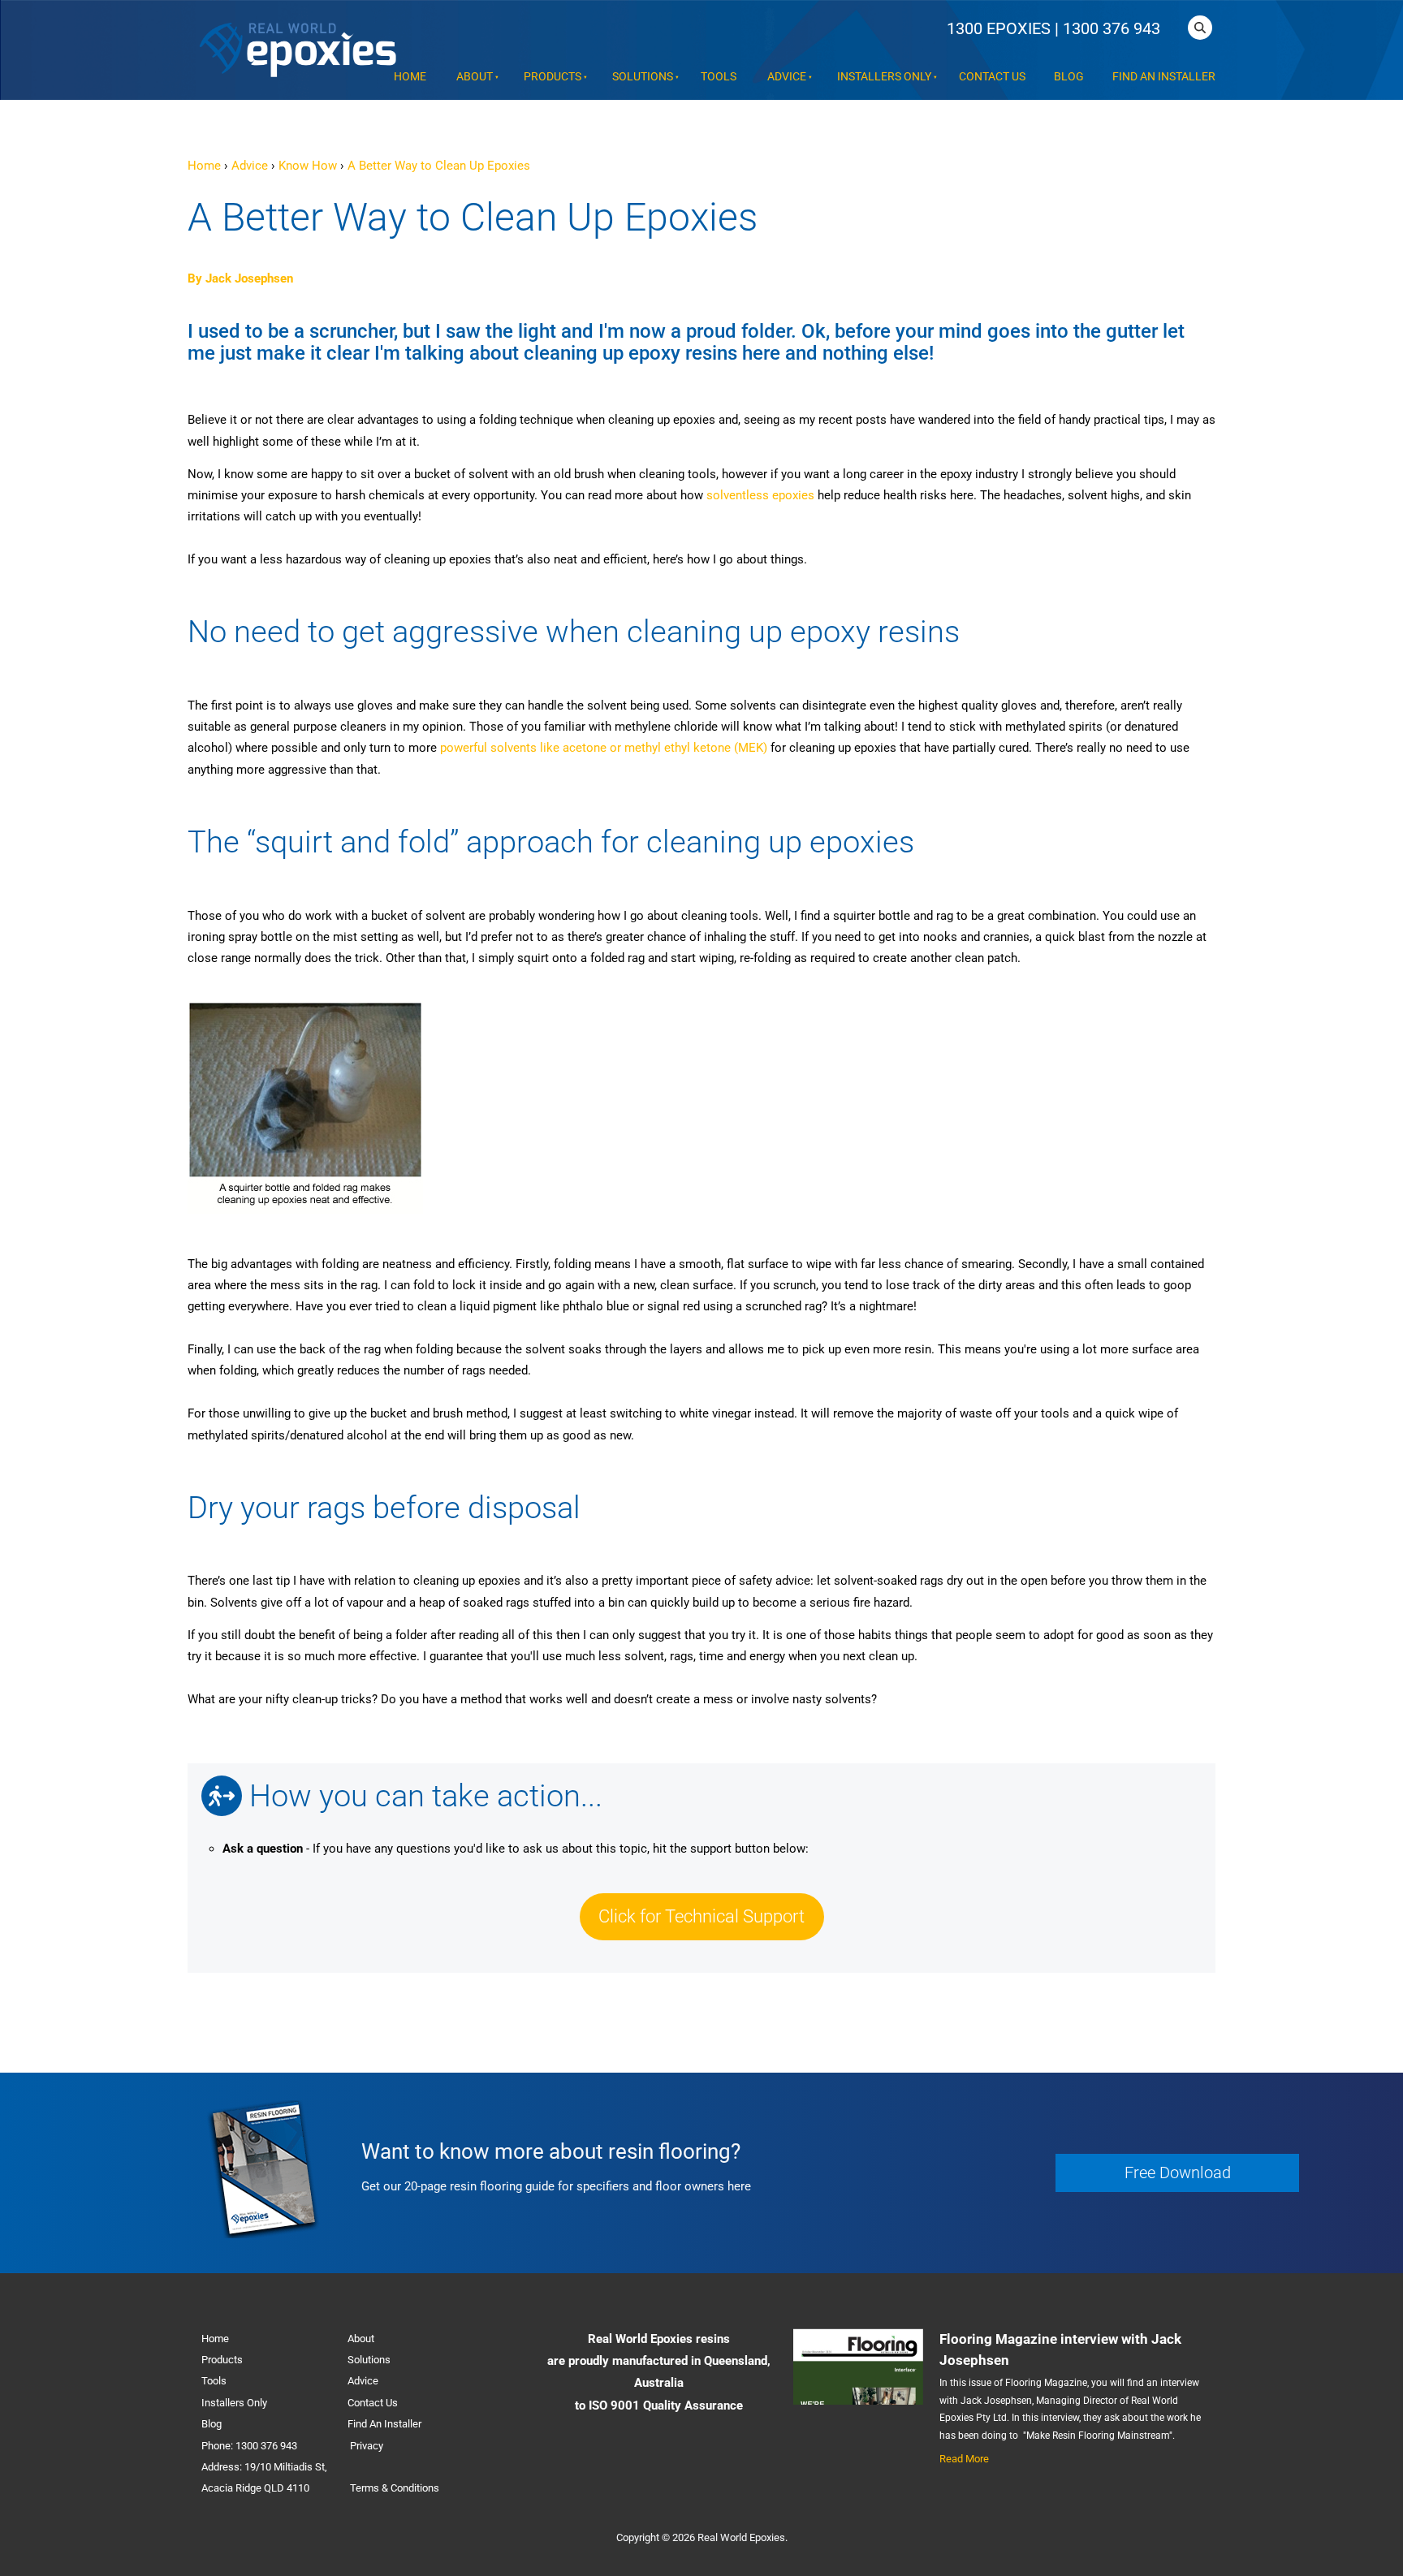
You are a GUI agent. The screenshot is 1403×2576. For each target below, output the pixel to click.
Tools (719, 77)
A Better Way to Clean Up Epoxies (439, 166)
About (475, 77)
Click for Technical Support (702, 1904)
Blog (1069, 77)
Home (410, 77)
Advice (787, 77)
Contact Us (992, 77)
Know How (308, 166)
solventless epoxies (760, 495)
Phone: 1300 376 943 (249, 2446)
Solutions (643, 77)
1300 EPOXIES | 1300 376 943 (1053, 28)
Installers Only (884, 77)
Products (553, 77)
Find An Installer (1164, 77)
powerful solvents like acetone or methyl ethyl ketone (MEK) (605, 748)
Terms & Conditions (395, 2488)
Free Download (1096, 2164)
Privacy (367, 2446)
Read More (964, 2459)
